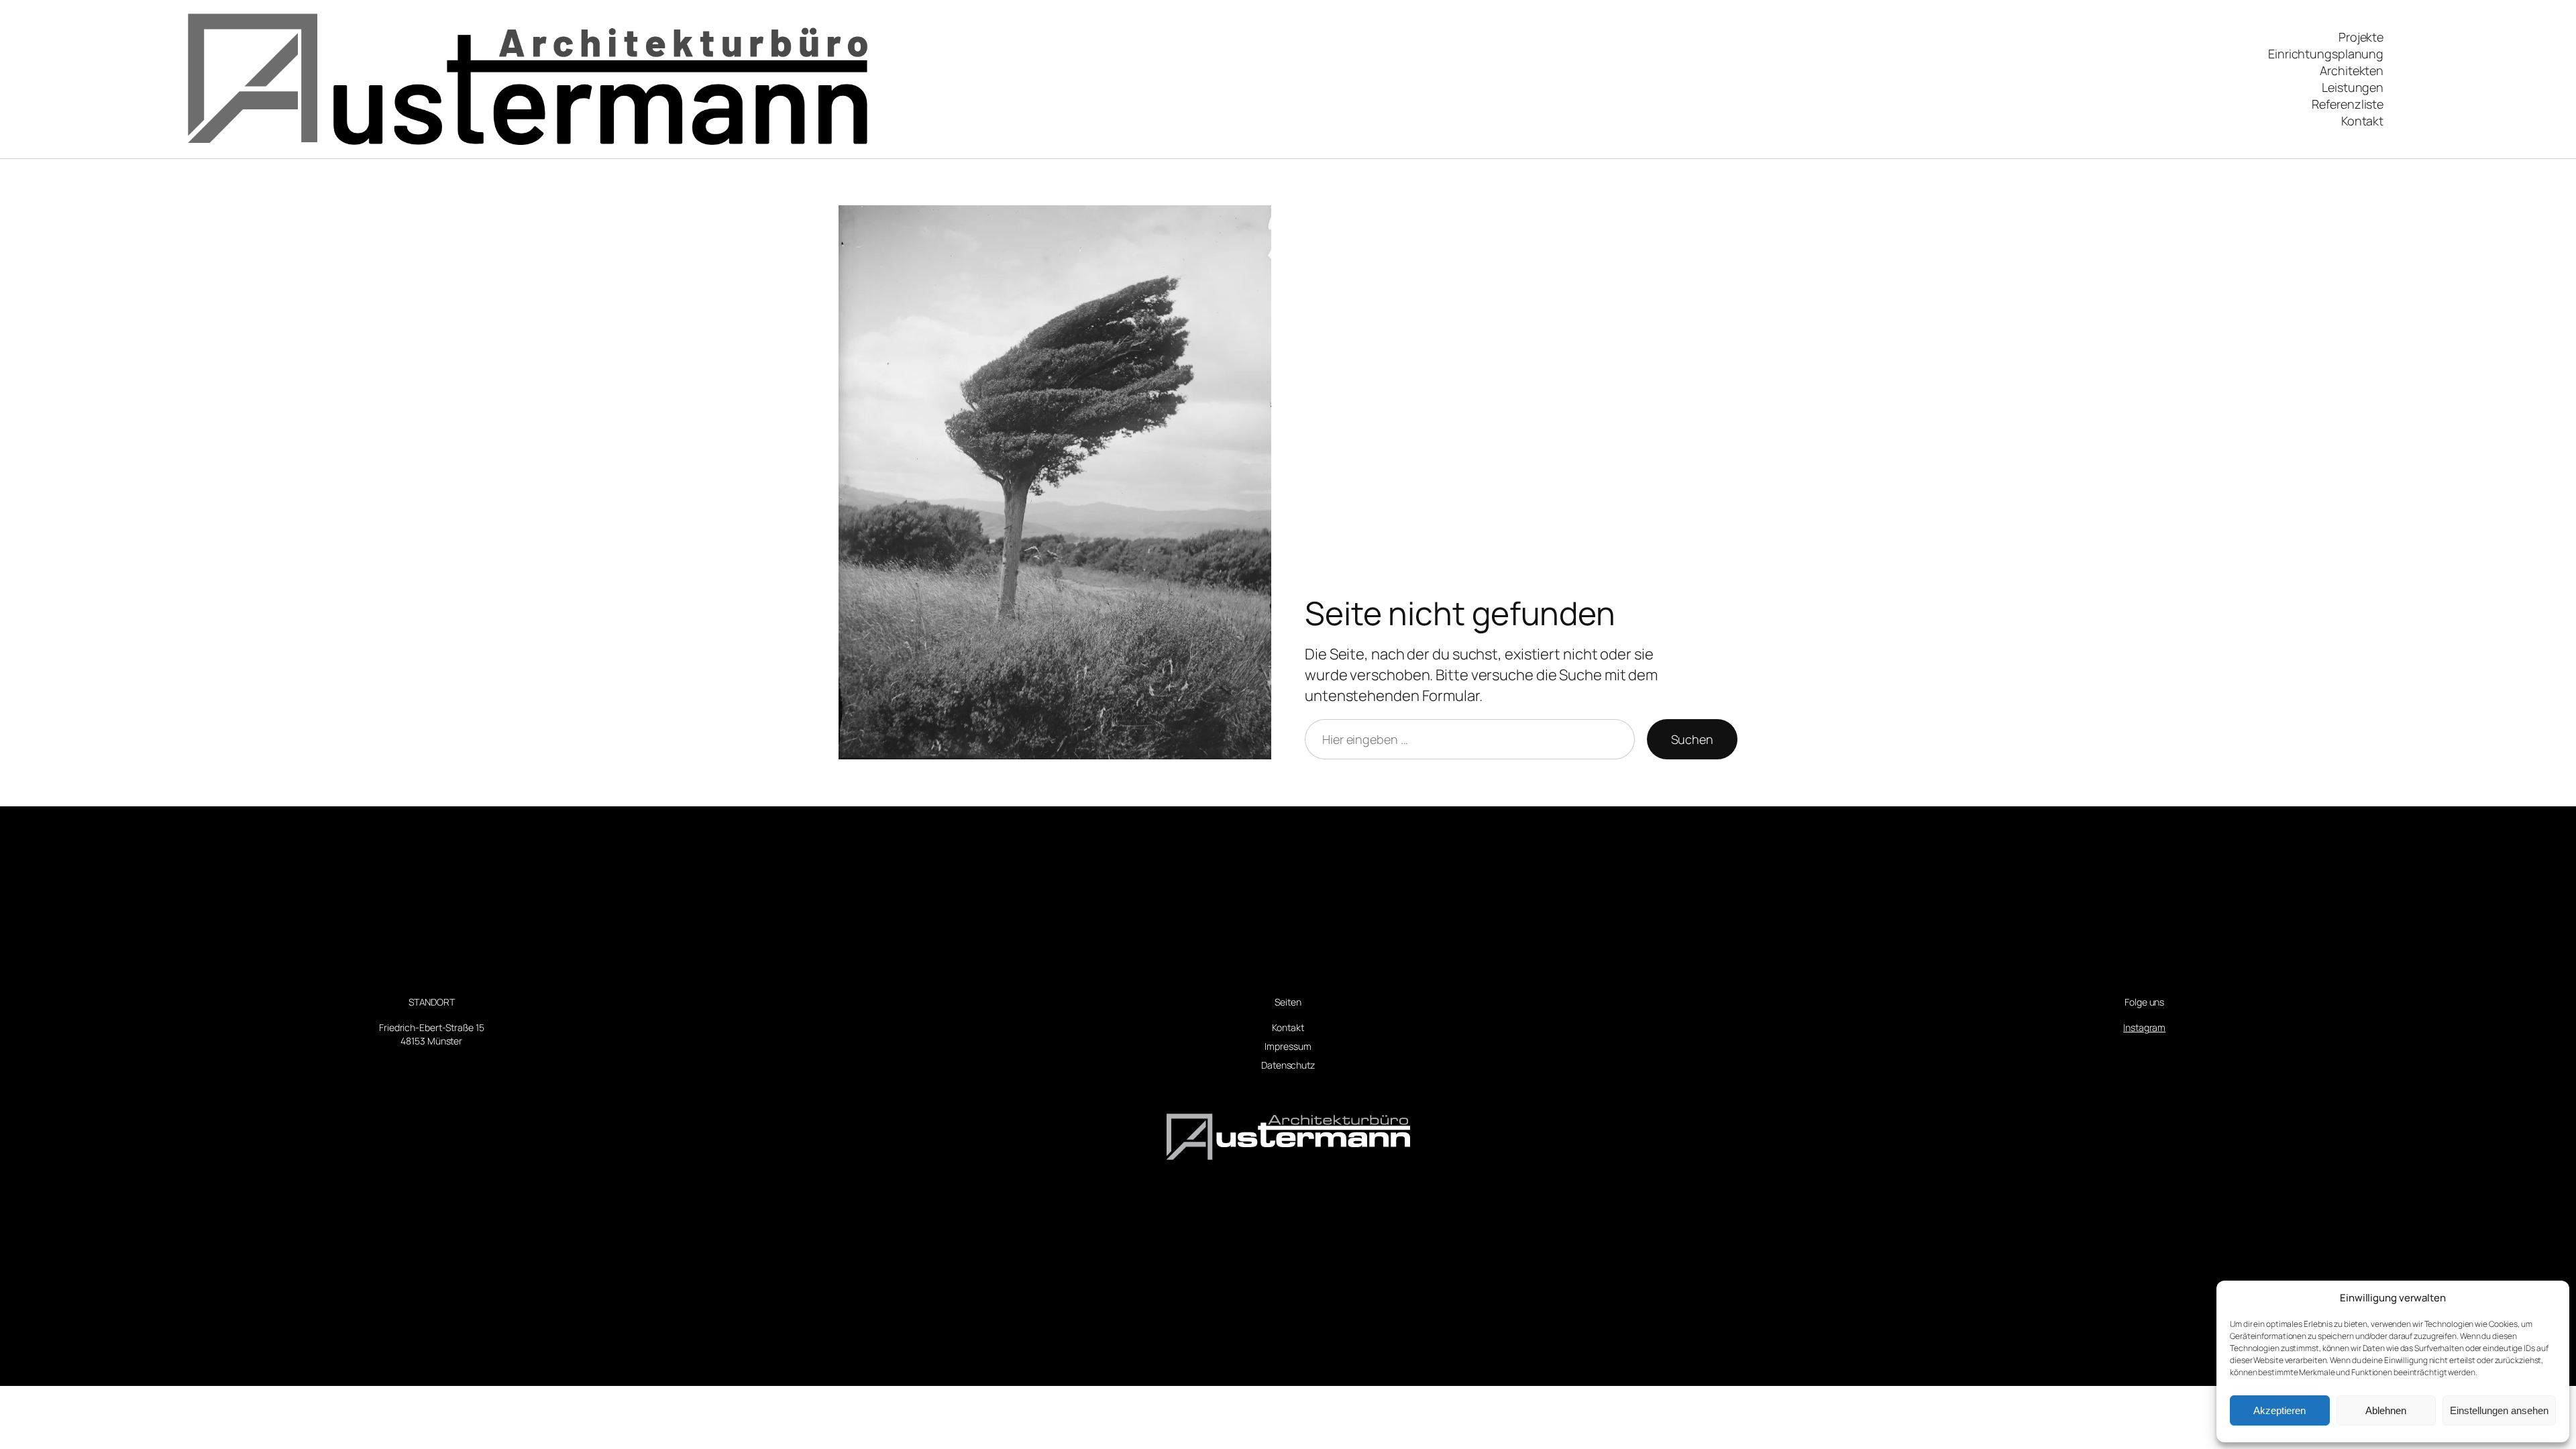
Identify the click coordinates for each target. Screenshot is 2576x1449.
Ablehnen (2386, 1410)
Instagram (2144, 1027)
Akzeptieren (2279, 1410)
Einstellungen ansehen (2499, 1410)
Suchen (1692, 739)
